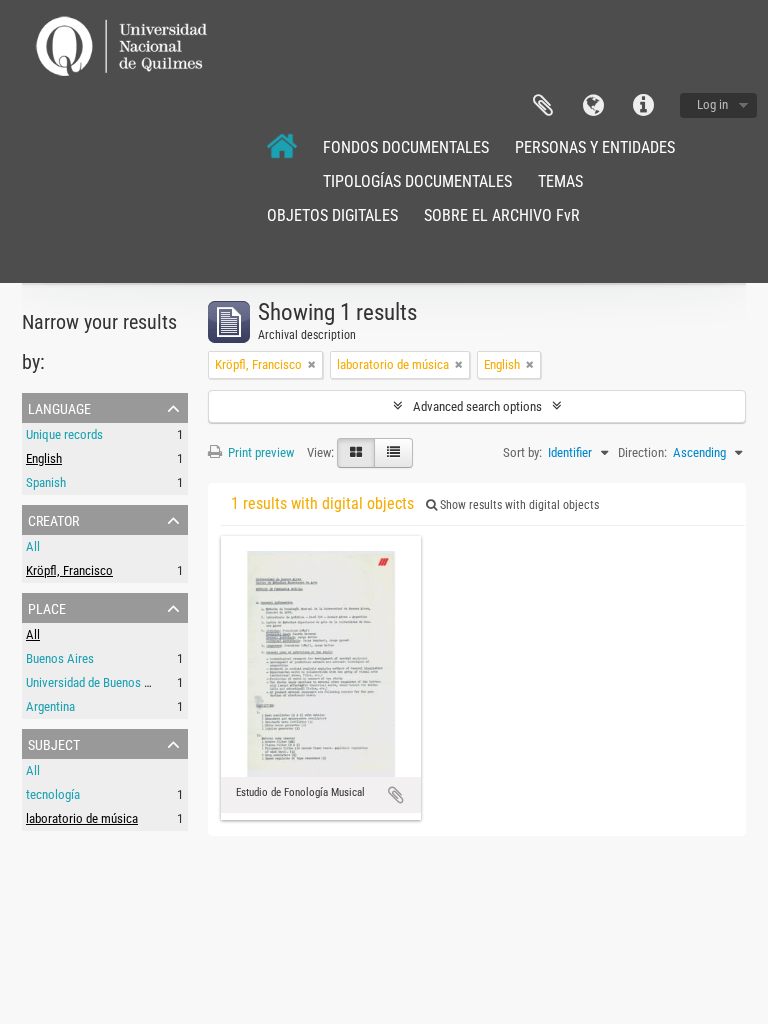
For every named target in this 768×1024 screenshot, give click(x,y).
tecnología (53, 794)
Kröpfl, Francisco (69, 570)
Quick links (643, 106)
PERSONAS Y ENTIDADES (595, 147)
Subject (54, 743)
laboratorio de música (82, 818)
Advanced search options (477, 406)
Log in (712, 104)
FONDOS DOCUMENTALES (406, 147)
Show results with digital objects (518, 505)
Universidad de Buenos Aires (98, 682)
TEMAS (560, 181)
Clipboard (543, 106)
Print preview (259, 452)
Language (593, 106)
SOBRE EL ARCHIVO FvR (502, 215)
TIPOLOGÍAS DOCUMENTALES (417, 181)
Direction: (642, 452)
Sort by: (522, 452)
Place (47, 607)
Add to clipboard (396, 795)
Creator (53, 519)
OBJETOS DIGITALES (332, 215)
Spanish (46, 482)
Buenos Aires (60, 658)
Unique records (64, 434)
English (44, 458)
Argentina (50, 706)
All (33, 546)
